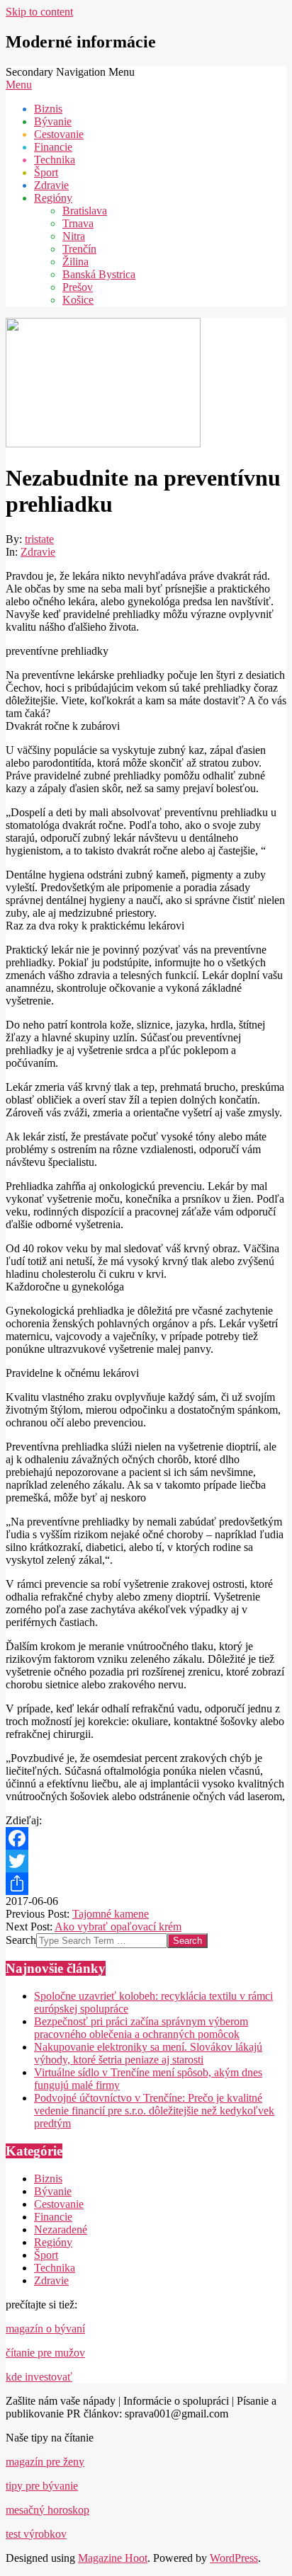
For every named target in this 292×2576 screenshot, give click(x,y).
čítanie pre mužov (45, 2353)
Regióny (53, 2242)
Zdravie (38, 552)
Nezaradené (61, 2229)
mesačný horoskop (47, 2510)
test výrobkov (36, 2534)
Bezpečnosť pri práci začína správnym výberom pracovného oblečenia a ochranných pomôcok (141, 2028)
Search (21, 1940)
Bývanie (53, 2191)
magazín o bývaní (45, 2329)
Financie (53, 2217)
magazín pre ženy (45, 2462)
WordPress (234, 2558)
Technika (55, 2268)
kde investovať (39, 2377)
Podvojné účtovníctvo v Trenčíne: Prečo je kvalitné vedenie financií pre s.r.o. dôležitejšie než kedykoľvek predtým (154, 2111)
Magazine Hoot (113, 2558)
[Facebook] (146, 1838)
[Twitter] (146, 1861)
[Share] (146, 1884)
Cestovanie (59, 2204)
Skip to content (39, 12)
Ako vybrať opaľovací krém (118, 1927)
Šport (46, 2255)
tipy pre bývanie (42, 2486)
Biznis (48, 2179)
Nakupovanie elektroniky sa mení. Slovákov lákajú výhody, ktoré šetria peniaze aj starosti (148, 2053)
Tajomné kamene (111, 1914)
